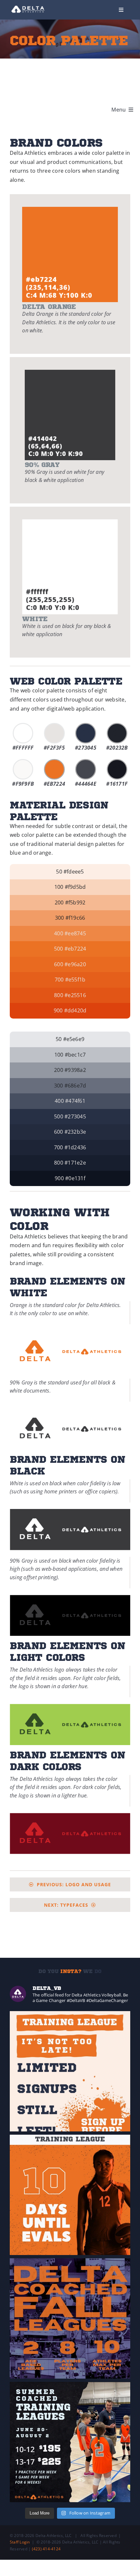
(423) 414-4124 (46, 2549)
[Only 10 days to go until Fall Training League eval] (70, 2195)
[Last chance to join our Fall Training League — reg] (70, 2071)
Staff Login (20, 2542)
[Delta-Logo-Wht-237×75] (28, 6)
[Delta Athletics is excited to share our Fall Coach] (70, 2318)
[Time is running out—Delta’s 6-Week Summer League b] (70, 2442)
